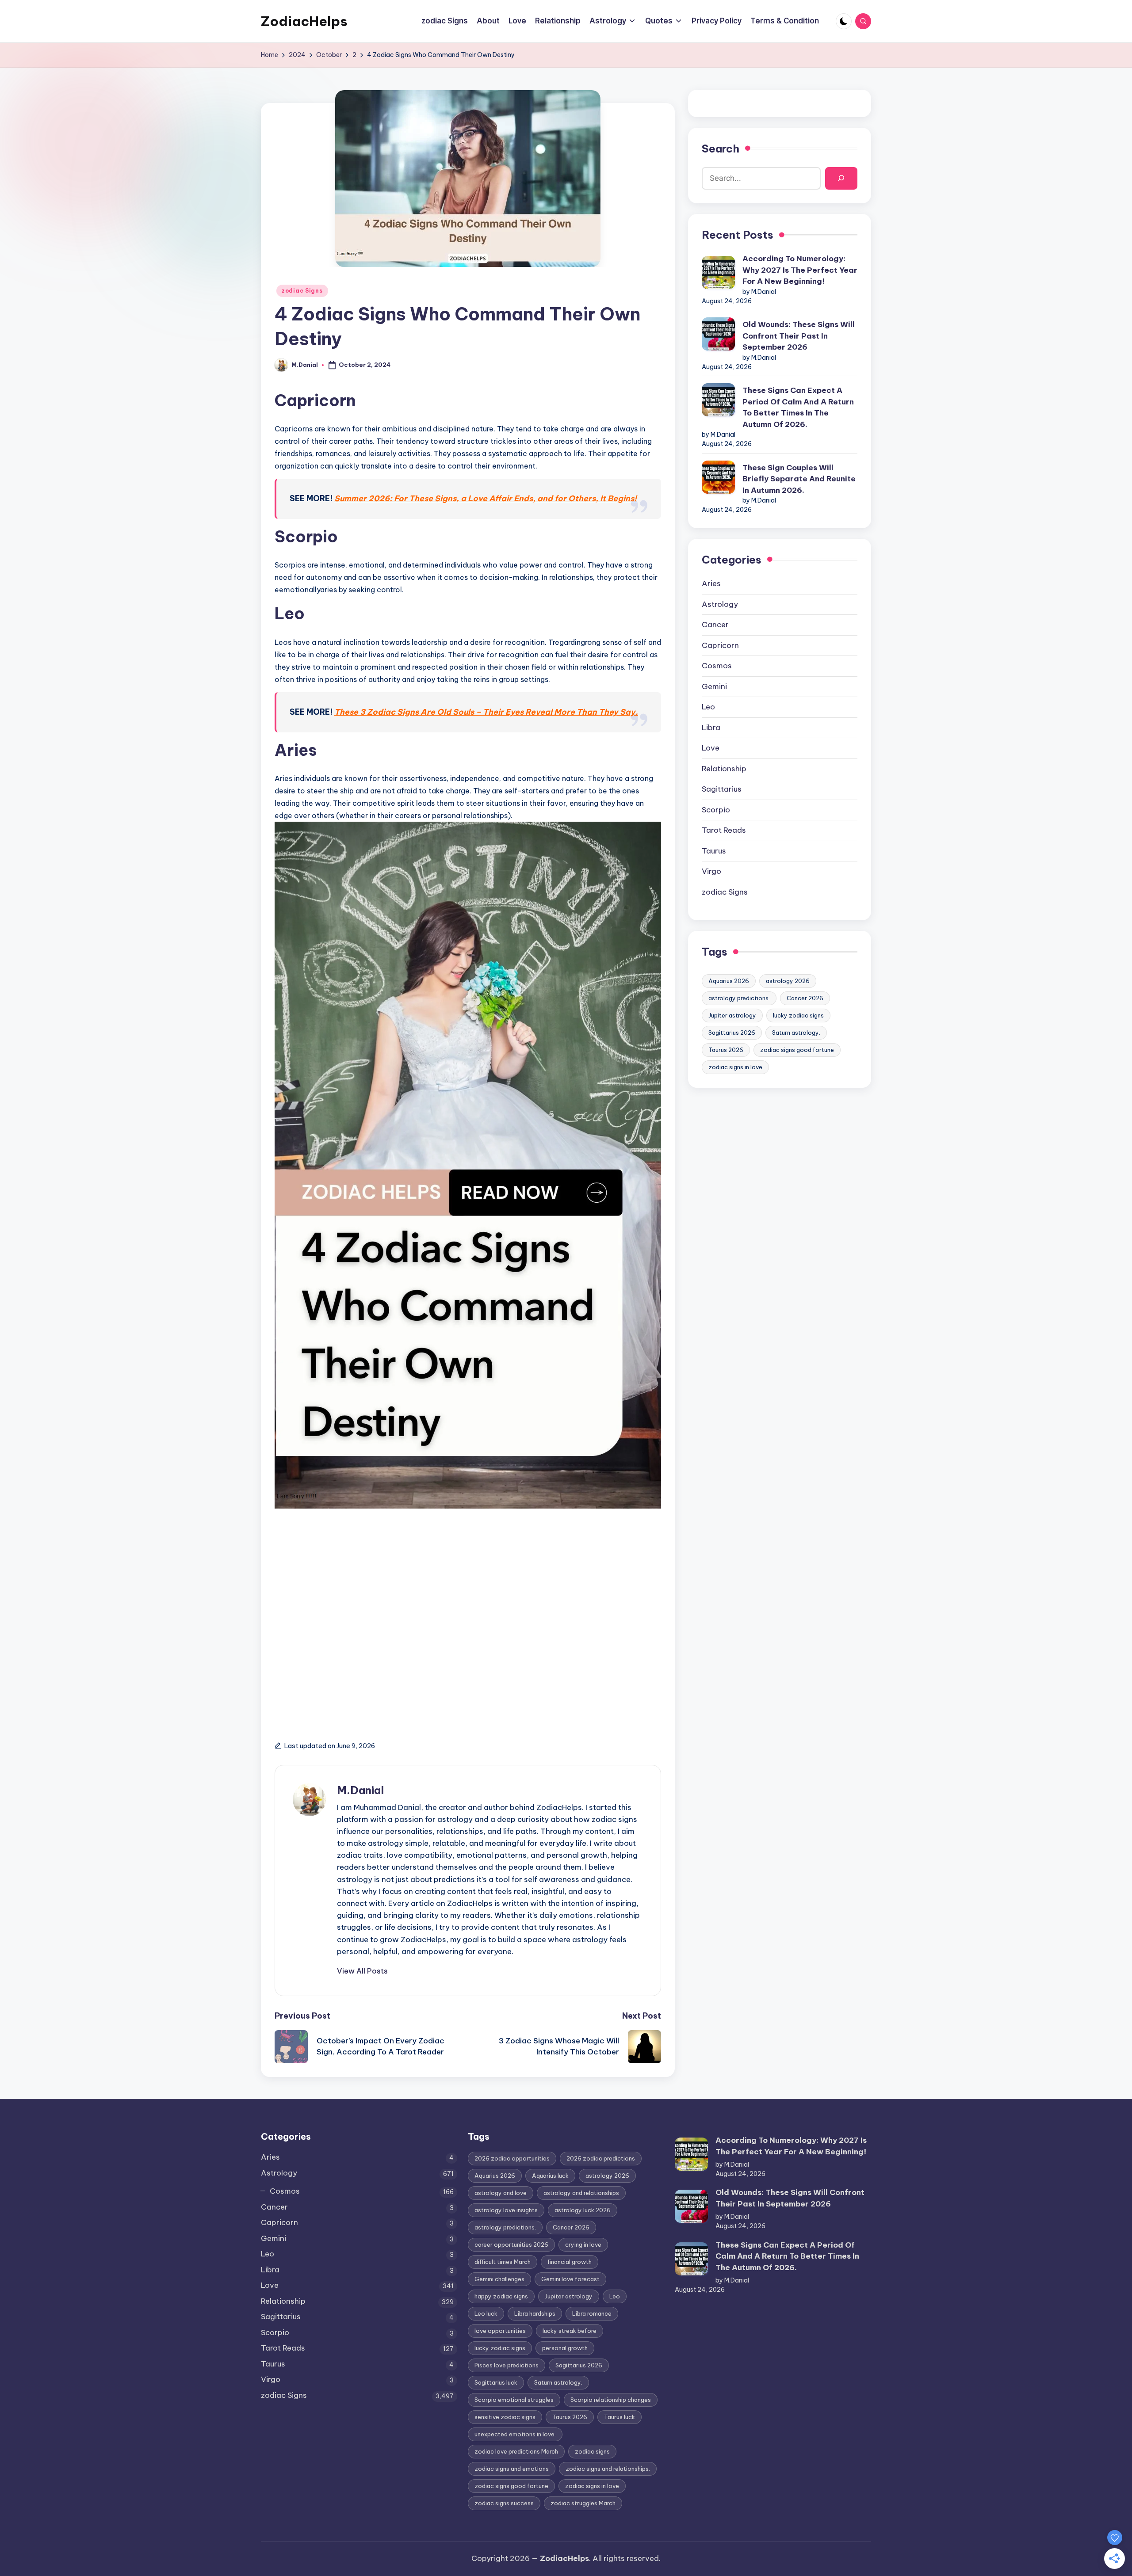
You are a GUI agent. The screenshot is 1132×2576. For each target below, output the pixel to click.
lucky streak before (570, 2331)
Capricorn (720, 645)
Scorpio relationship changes (611, 2400)
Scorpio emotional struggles (514, 2400)
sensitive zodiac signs (505, 2417)
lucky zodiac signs (798, 1015)
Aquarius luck (550, 2176)
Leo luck (486, 2313)
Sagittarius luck (496, 2382)
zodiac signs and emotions (512, 2469)
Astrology (720, 604)
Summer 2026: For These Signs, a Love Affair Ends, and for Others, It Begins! (486, 498)
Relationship (724, 769)
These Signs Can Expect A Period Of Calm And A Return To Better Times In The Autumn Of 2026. (798, 407)
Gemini (714, 686)
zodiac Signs (302, 291)
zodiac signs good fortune (797, 1050)
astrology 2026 (788, 981)
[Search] (841, 178)
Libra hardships (535, 2313)
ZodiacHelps (304, 21)
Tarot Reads (724, 830)
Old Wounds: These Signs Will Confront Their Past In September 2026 (799, 336)
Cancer (715, 625)
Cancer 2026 (805, 998)
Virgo (711, 871)
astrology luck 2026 (583, 2210)
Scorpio (716, 810)
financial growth (570, 2262)
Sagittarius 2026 (732, 1033)
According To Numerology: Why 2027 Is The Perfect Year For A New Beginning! (800, 270)
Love (711, 748)
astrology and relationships (581, 2193)
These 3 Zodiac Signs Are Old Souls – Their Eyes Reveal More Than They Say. (486, 712)
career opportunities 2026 (511, 2244)
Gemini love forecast (570, 2279)
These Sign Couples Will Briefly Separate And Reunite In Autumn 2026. (799, 479)
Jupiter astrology (732, 1015)
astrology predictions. (739, 998)
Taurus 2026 (726, 1050)
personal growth (565, 2348)
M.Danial (360, 1790)
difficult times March (503, 2262)
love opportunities (500, 2331)
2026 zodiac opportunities (512, 2158)
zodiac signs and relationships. (608, 2469)
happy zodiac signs (501, 2296)
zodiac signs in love (735, 1067)
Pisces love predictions (507, 2365)
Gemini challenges (499, 2279)
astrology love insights (506, 2210)
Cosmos (717, 666)
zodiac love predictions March (516, 2451)
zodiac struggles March (583, 2503)
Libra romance (592, 2313)
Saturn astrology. (796, 1033)
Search (721, 149)
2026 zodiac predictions (601, 2158)
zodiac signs (592, 2451)
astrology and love (501, 2193)
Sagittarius (722, 789)
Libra (711, 728)
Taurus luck (620, 2417)
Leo (708, 707)
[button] (362, 1971)
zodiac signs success (504, 2503)
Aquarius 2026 (729, 981)
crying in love (583, 2244)
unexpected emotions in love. (515, 2434)
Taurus (714, 851)
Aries (711, 583)
